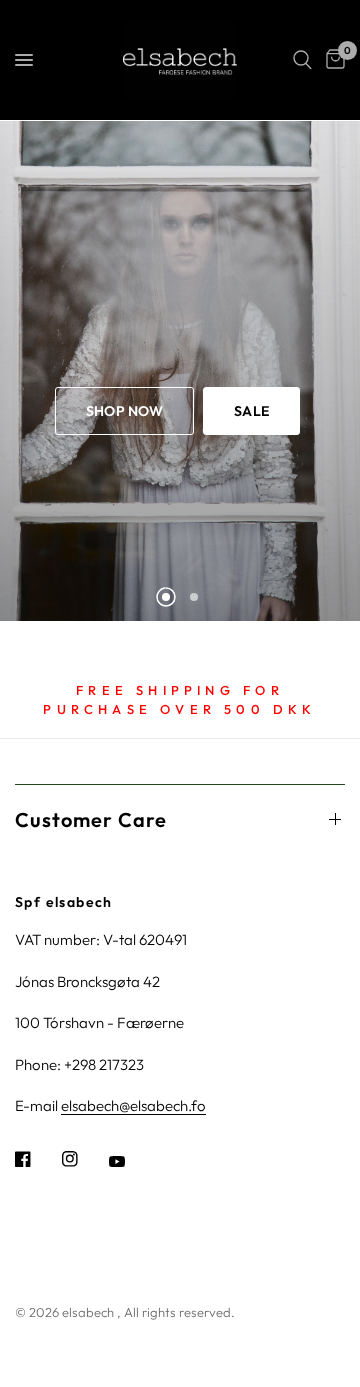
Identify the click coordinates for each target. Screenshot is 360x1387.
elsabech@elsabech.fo (133, 1105)
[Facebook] (37, 1159)
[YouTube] (131, 1161)
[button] (124, 411)
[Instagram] (84, 1159)
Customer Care (91, 819)
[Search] (302, 60)
